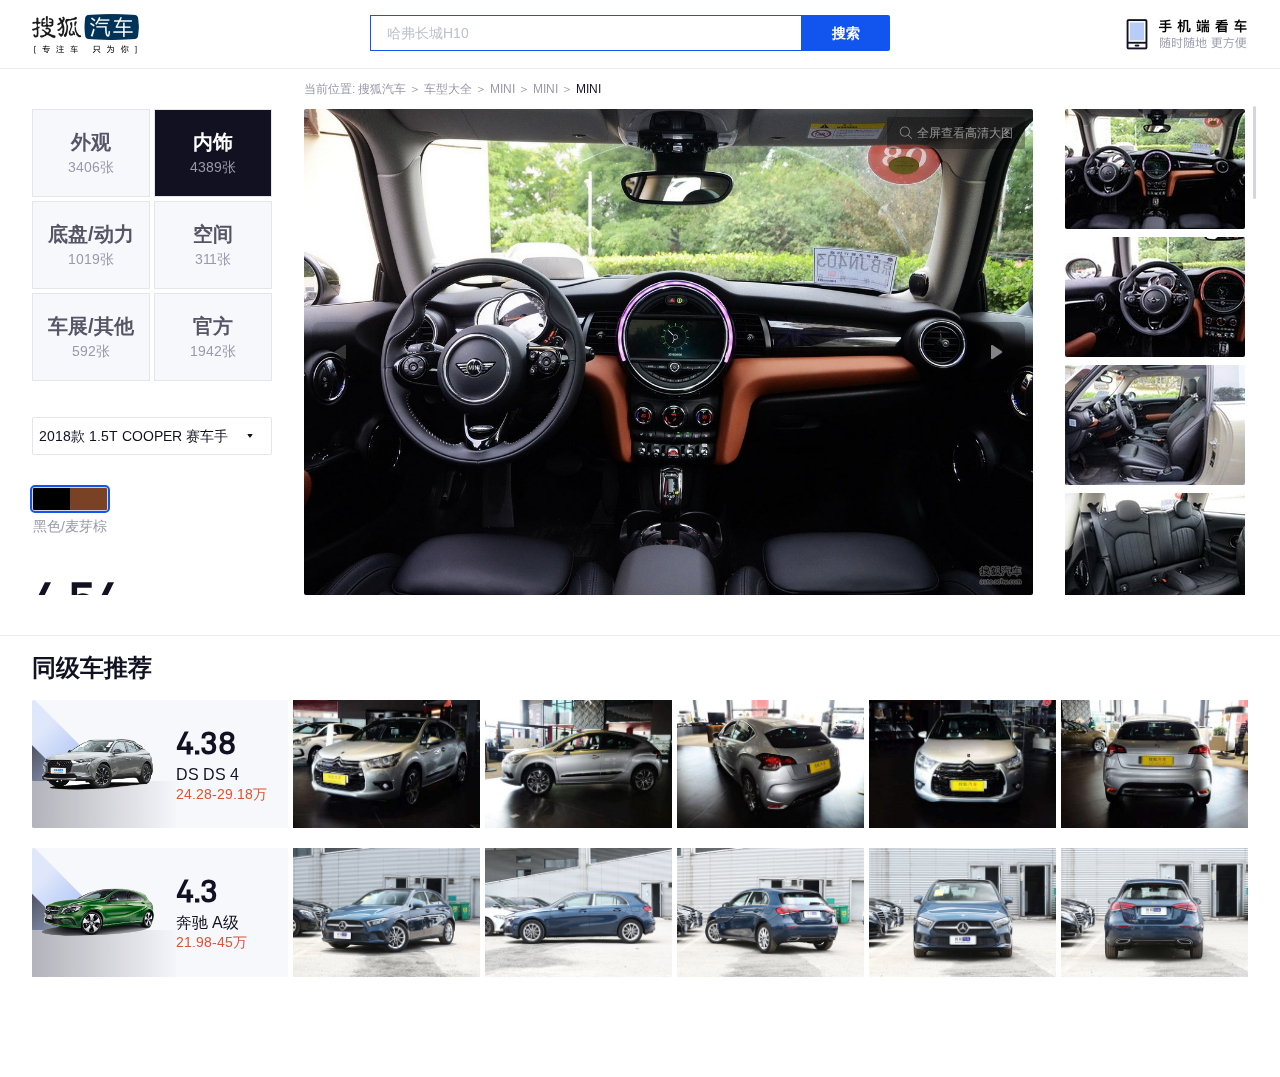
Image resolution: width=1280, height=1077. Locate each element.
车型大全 (448, 89)
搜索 (846, 33)
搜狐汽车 (85, 34)
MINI (502, 89)
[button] (486, 352)
